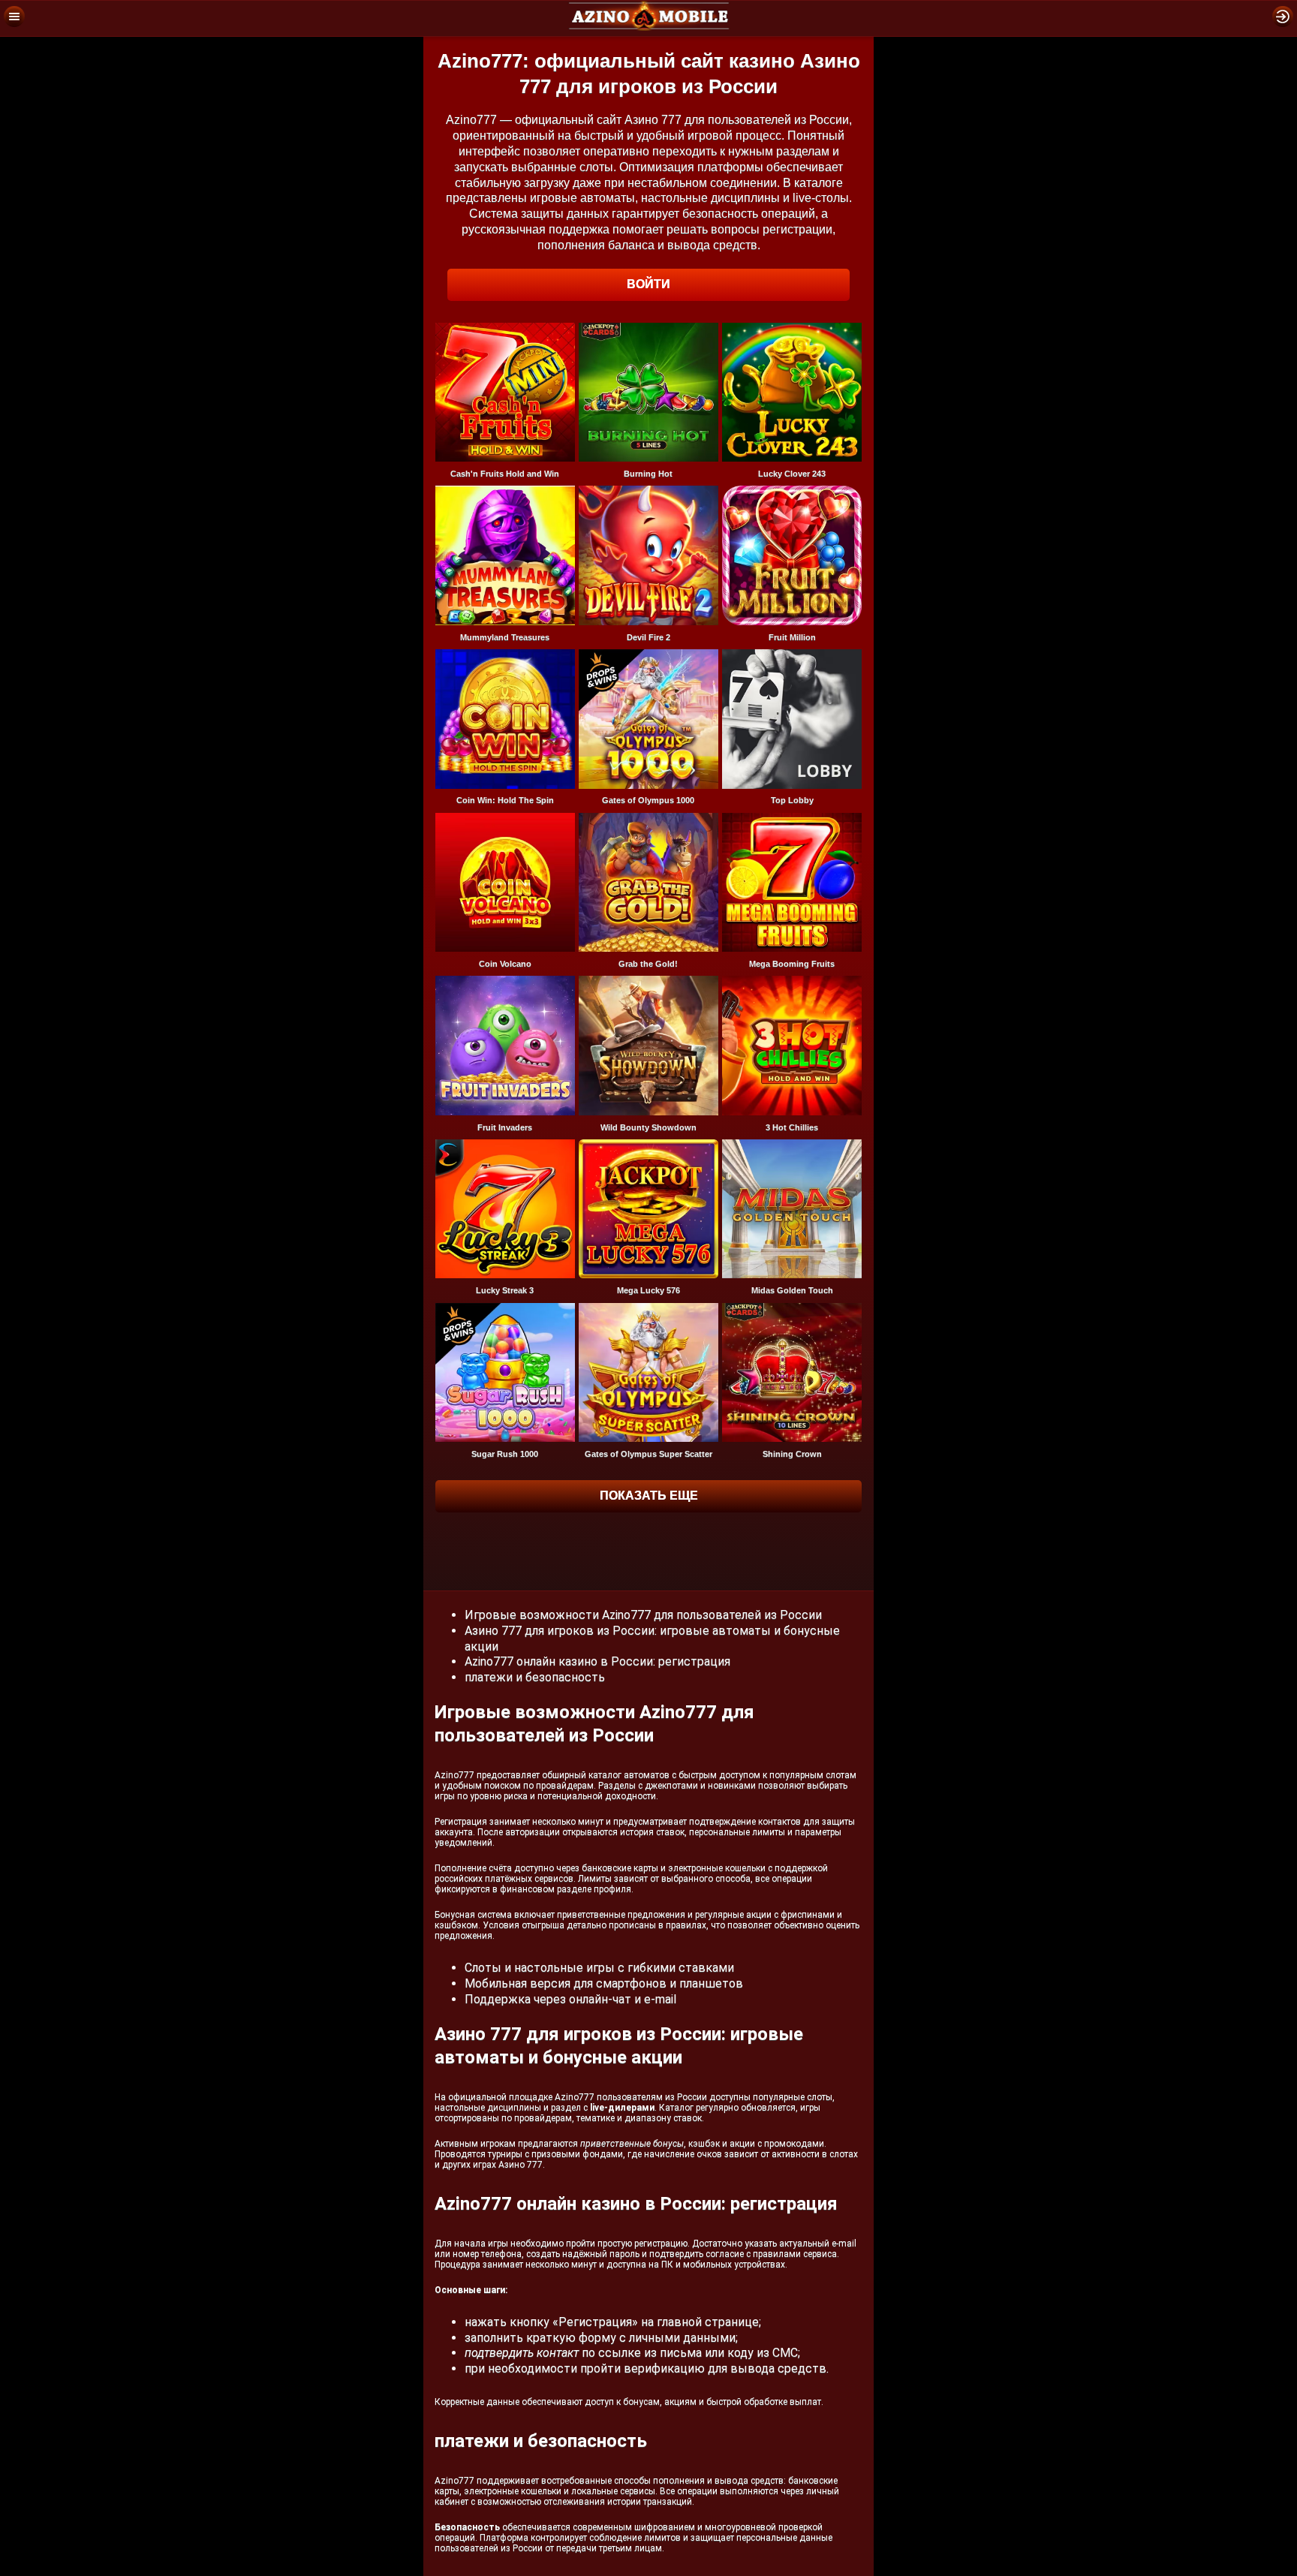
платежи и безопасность (535, 1677)
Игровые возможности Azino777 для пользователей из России (643, 1615)
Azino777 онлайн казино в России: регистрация (597, 1661)
